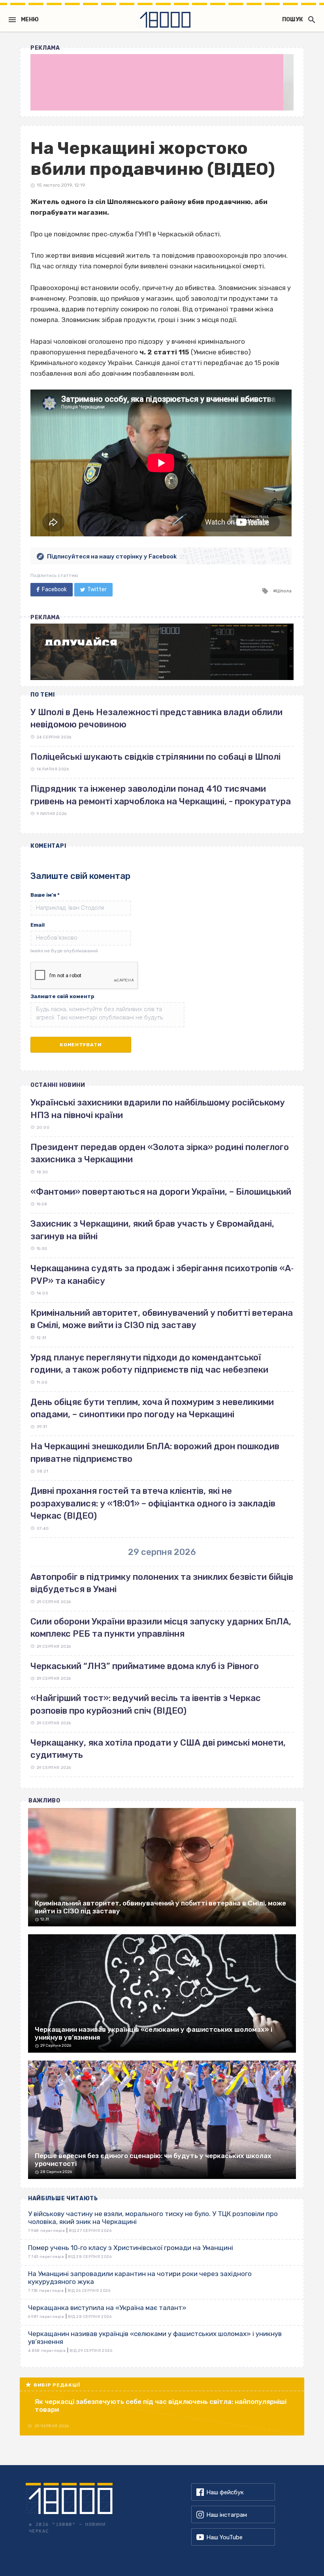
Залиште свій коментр (62, 996)
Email (38, 925)
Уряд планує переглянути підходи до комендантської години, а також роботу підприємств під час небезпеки (149, 1364)
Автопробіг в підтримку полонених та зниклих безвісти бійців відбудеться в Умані (162, 1583)
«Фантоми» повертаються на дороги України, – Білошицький (161, 1192)
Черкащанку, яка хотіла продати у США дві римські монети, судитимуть (158, 1749)
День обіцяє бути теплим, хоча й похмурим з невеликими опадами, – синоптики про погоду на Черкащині (152, 1408)
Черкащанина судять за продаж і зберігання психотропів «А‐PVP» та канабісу (162, 1274)
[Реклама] (162, 82)
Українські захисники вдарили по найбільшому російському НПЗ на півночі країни (158, 1109)
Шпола (284, 591)
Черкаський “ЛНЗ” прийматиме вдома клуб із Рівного (145, 1666)
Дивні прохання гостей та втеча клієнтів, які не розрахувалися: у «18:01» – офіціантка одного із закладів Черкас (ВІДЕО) (153, 1503)
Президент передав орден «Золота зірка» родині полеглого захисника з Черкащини (160, 1153)
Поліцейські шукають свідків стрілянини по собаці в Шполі (155, 757)
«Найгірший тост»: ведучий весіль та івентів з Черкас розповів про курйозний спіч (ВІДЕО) (146, 1704)
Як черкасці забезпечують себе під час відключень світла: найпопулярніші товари (161, 2406)
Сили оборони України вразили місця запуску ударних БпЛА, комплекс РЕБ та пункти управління (161, 1628)
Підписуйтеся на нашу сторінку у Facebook (112, 556)
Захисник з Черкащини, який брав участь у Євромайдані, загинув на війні (152, 1230)
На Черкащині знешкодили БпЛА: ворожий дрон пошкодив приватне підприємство (155, 1452)
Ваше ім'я (45, 895)
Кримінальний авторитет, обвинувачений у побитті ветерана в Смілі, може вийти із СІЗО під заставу (162, 1319)
